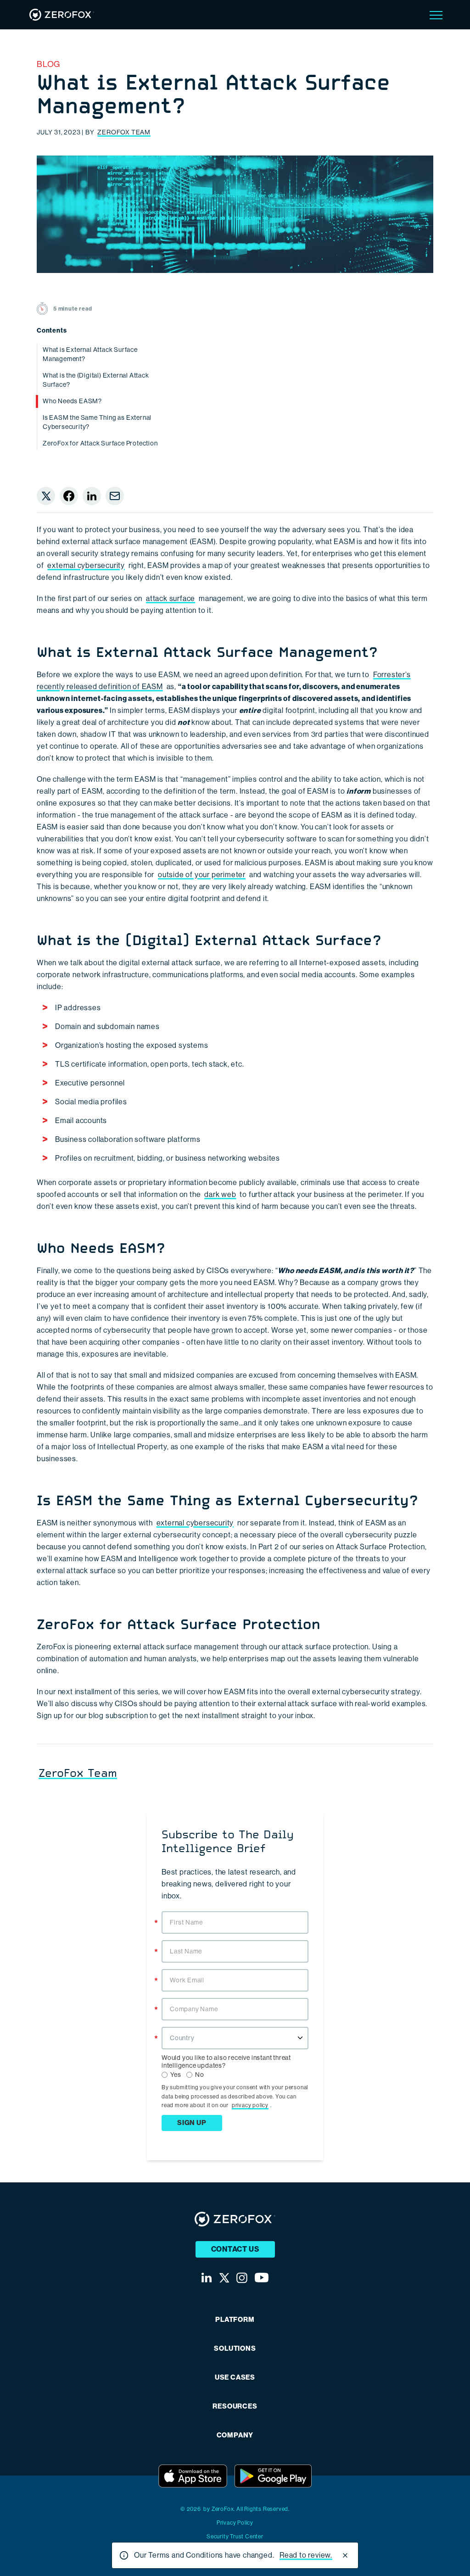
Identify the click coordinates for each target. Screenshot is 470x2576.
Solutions (235, 2349)
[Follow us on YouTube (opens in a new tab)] (262, 2278)
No (200, 2075)
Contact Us (235, 2249)
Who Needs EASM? (72, 401)
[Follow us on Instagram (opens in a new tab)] (242, 2278)
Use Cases (235, 2378)
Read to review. (306, 2555)
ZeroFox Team (124, 132)
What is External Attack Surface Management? (90, 354)
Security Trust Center (235, 2537)
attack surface (171, 598)
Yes (176, 2075)
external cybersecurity (86, 565)
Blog (48, 64)
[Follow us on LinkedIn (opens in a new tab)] (207, 2278)
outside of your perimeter (202, 875)
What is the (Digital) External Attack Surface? (96, 380)
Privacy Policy (235, 2523)
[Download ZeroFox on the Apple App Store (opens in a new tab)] (193, 2476)
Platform (235, 2320)
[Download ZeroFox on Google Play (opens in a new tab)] (273, 2476)
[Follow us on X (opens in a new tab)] (224, 2278)
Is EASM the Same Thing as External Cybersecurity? (97, 422)
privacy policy (250, 2105)
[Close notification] (345, 2555)
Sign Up (192, 2123)
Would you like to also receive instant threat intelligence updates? (226, 2061)
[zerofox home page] (62, 15)
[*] (235, 1910)
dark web (220, 1194)
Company (235, 2435)
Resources (235, 2406)
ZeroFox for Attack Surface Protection (100, 443)
